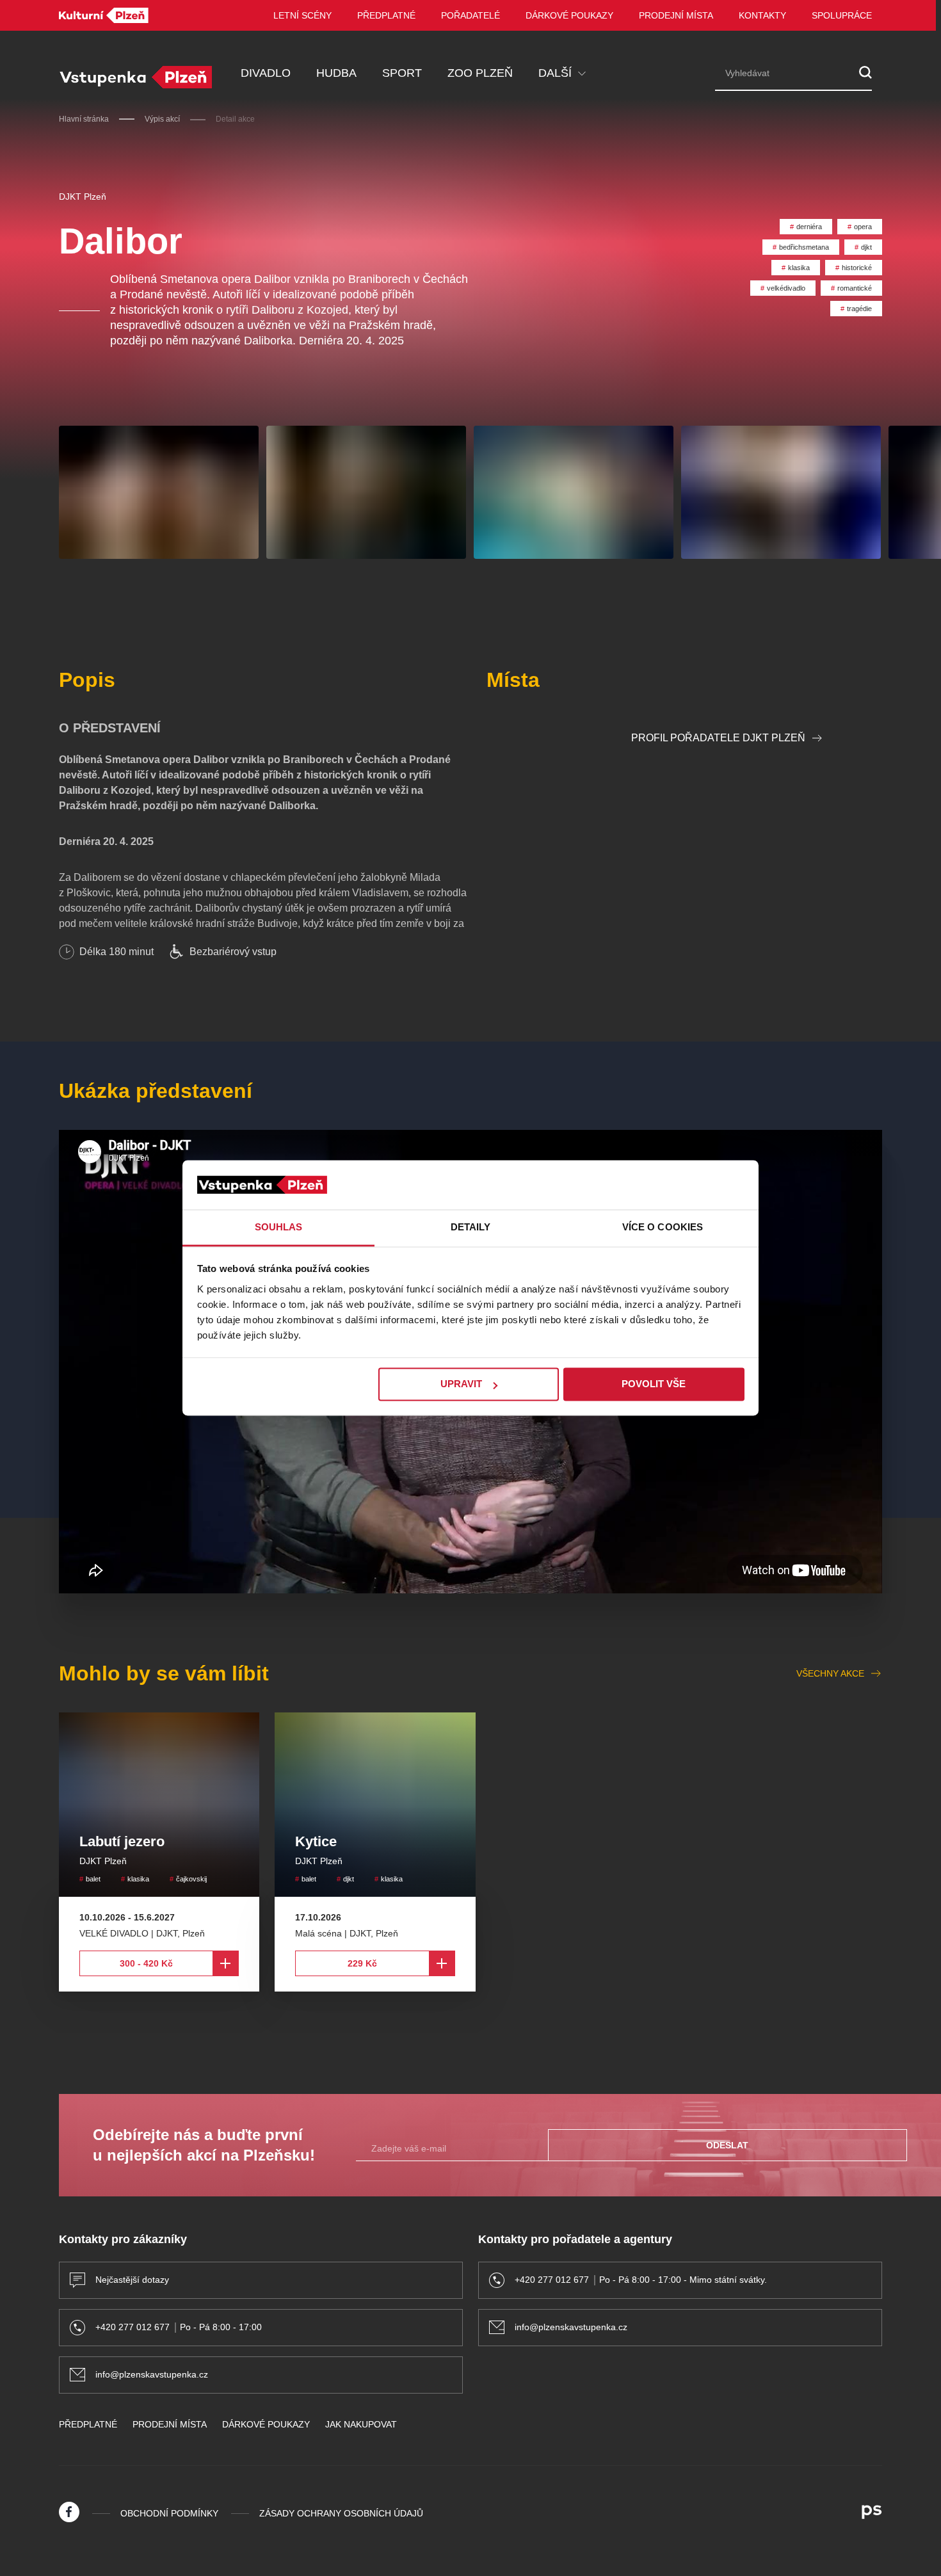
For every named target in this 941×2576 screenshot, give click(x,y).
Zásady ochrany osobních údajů (341, 2513)
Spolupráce (842, 15)
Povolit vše (654, 1384)
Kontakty (762, 15)
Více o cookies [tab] (663, 1227)
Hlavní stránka (84, 119)
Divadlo (266, 73)
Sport (402, 73)
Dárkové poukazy (569, 15)
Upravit (461, 1384)
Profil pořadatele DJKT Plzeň (718, 738)
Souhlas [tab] (279, 1227)
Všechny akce (830, 1673)
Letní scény (302, 15)
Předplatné (386, 15)
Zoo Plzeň (480, 73)
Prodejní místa (676, 15)
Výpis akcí (162, 119)
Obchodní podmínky (169, 2513)
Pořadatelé (470, 15)
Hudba (336, 73)
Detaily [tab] (471, 1227)
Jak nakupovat (361, 2424)
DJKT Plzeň (83, 197)
